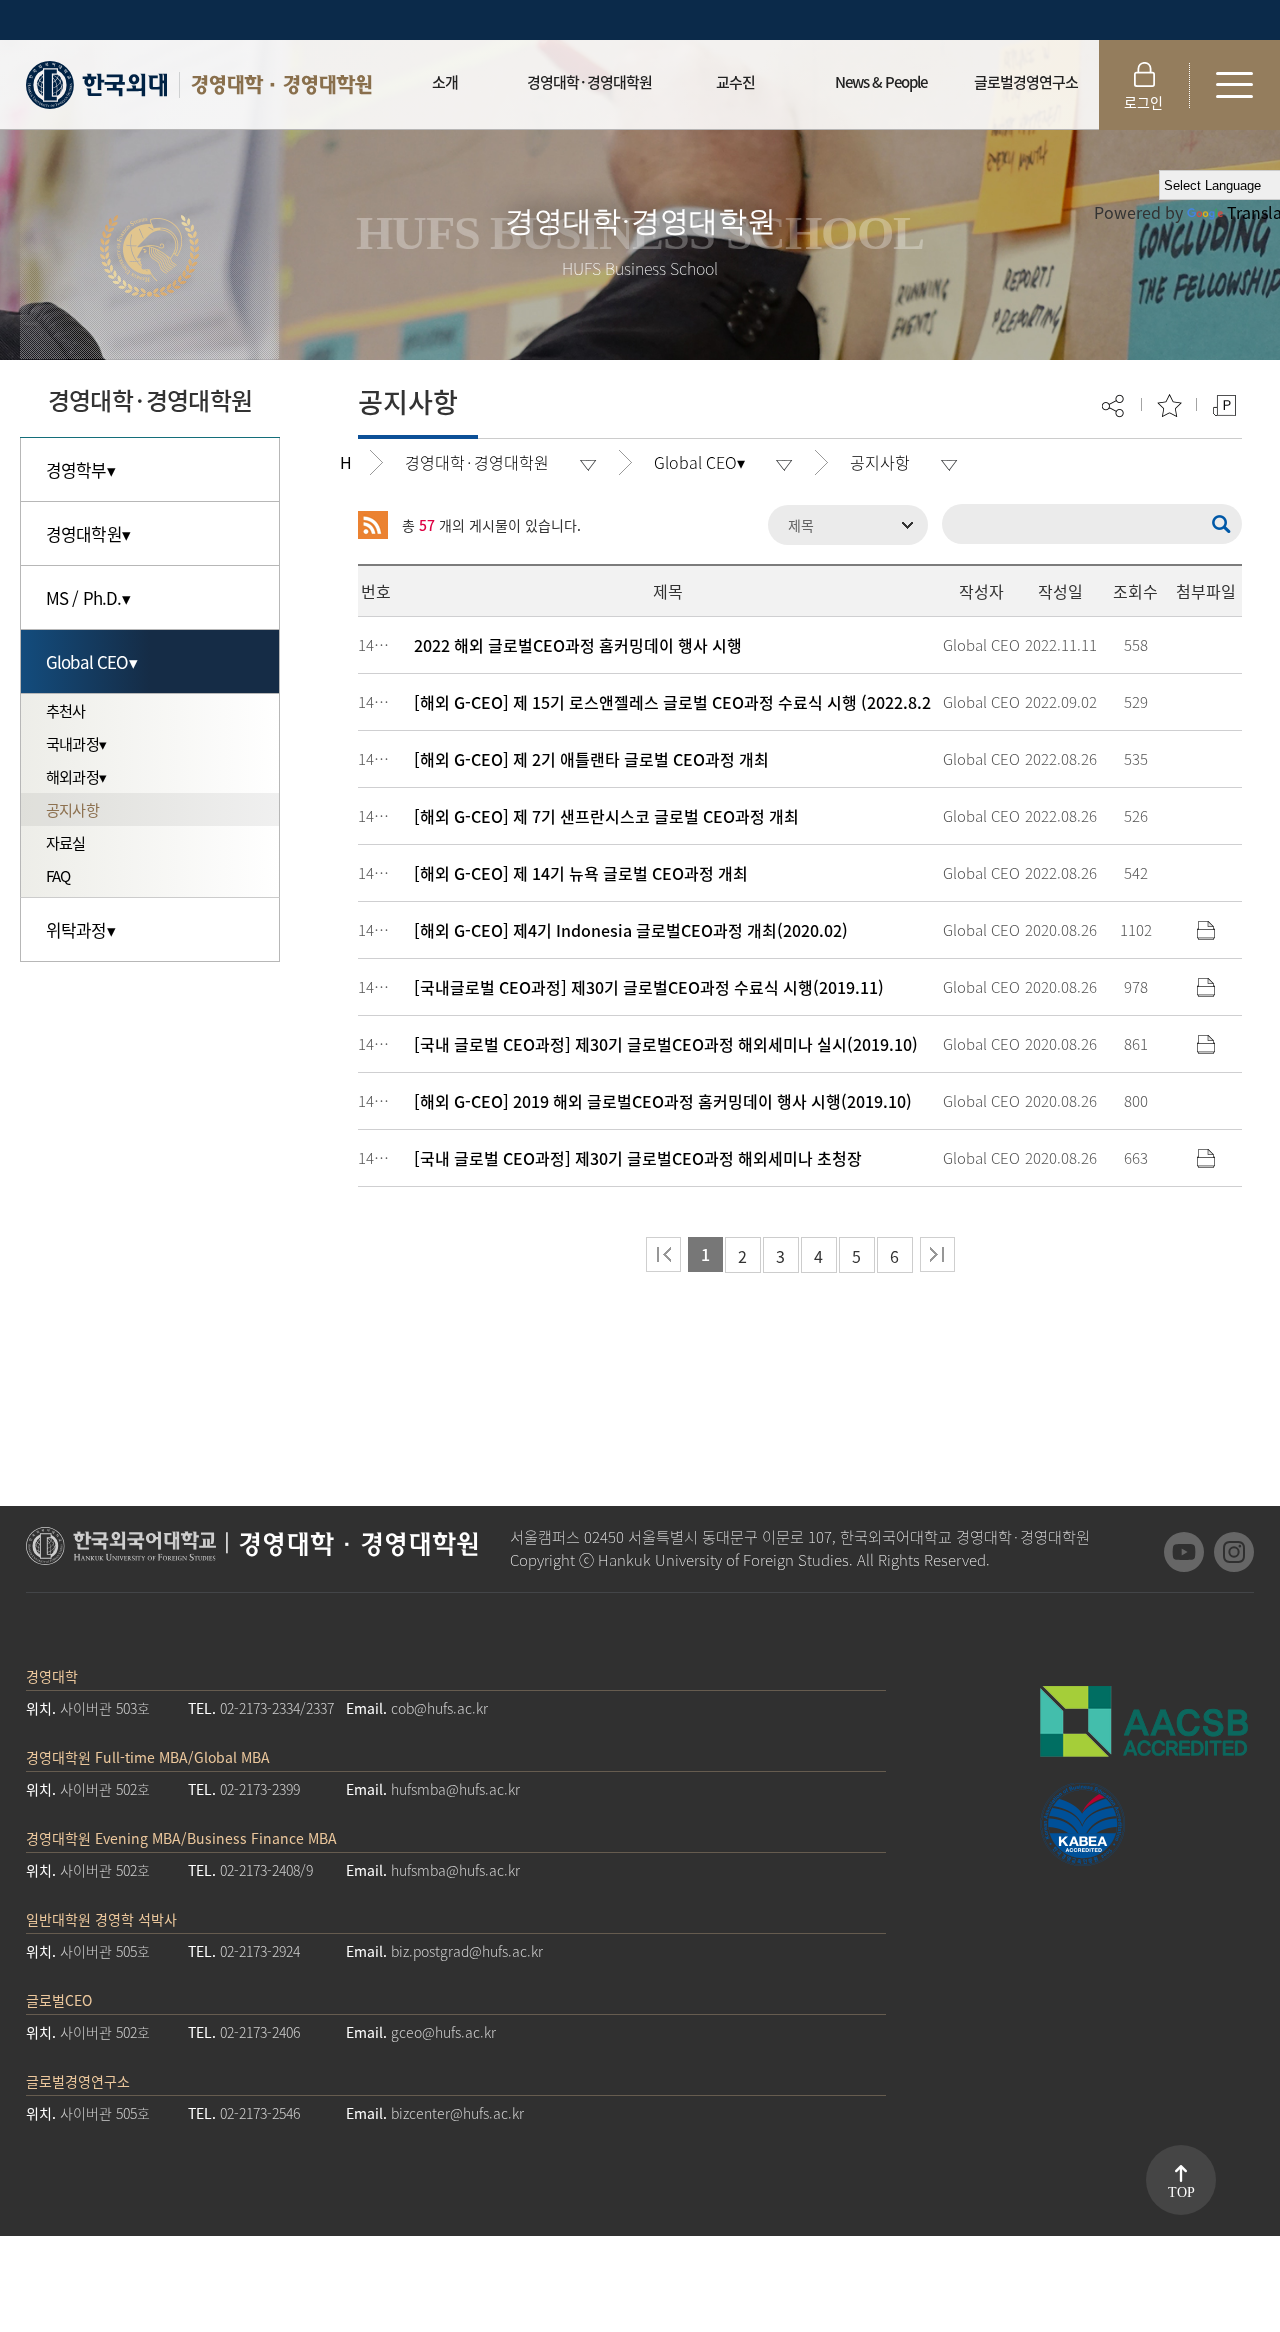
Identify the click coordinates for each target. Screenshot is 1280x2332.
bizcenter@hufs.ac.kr (457, 2113)
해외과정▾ (76, 776)
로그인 (1143, 102)
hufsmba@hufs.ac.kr (455, 1789)
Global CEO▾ (91, 661)
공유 (1114, 405)
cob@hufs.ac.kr (439, 1708)
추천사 (66, 710)
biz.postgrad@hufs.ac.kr (467, 1951)
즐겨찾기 (1169, 405)
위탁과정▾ (80, 929)
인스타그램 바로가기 (1234, 1552)
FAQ (58, 875)
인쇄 (1224, 405)
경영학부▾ (80, 469)
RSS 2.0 (373, 525)
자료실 (66, 842)
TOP (1181, 2192)
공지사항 (72, 809)
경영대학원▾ (88, 533)
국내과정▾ (76, 743)
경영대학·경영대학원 (281, 84)
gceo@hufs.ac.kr (443, 2032)
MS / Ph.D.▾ (88, 597)
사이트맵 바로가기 (1235, 85)
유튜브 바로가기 (1184, 1552)
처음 (663, 1254)
